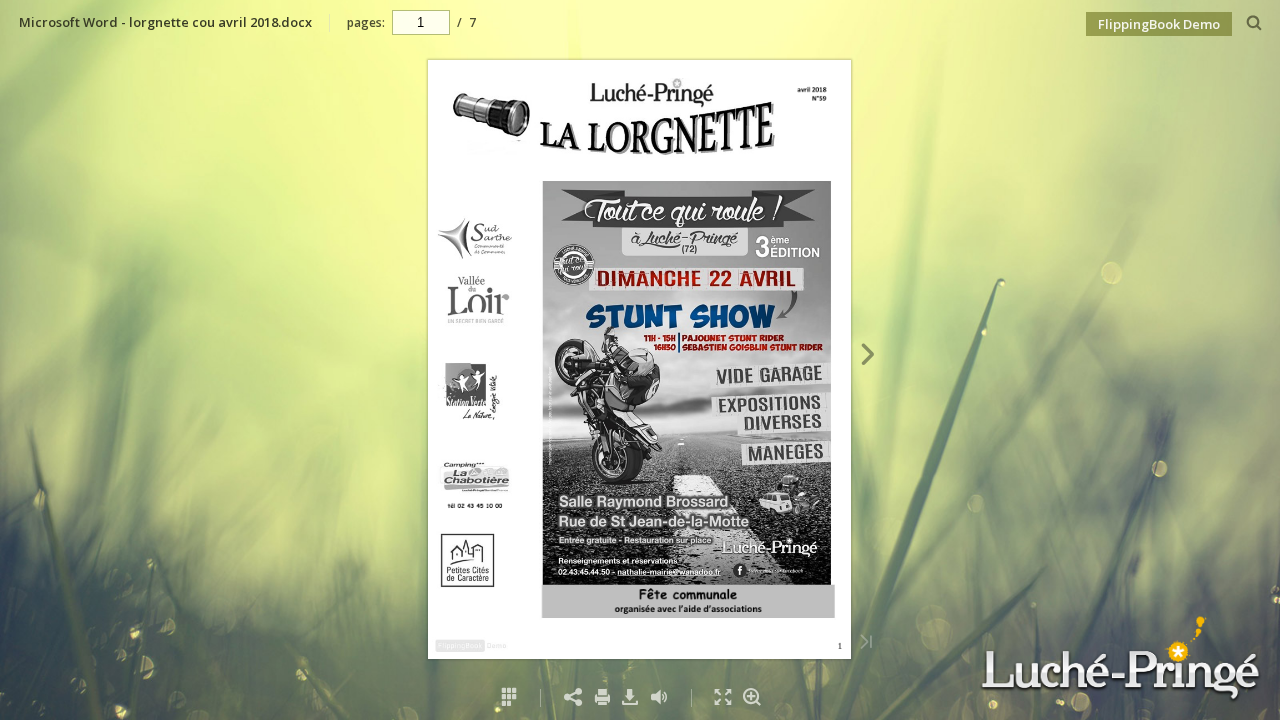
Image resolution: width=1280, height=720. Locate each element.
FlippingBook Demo (1159, 24)
